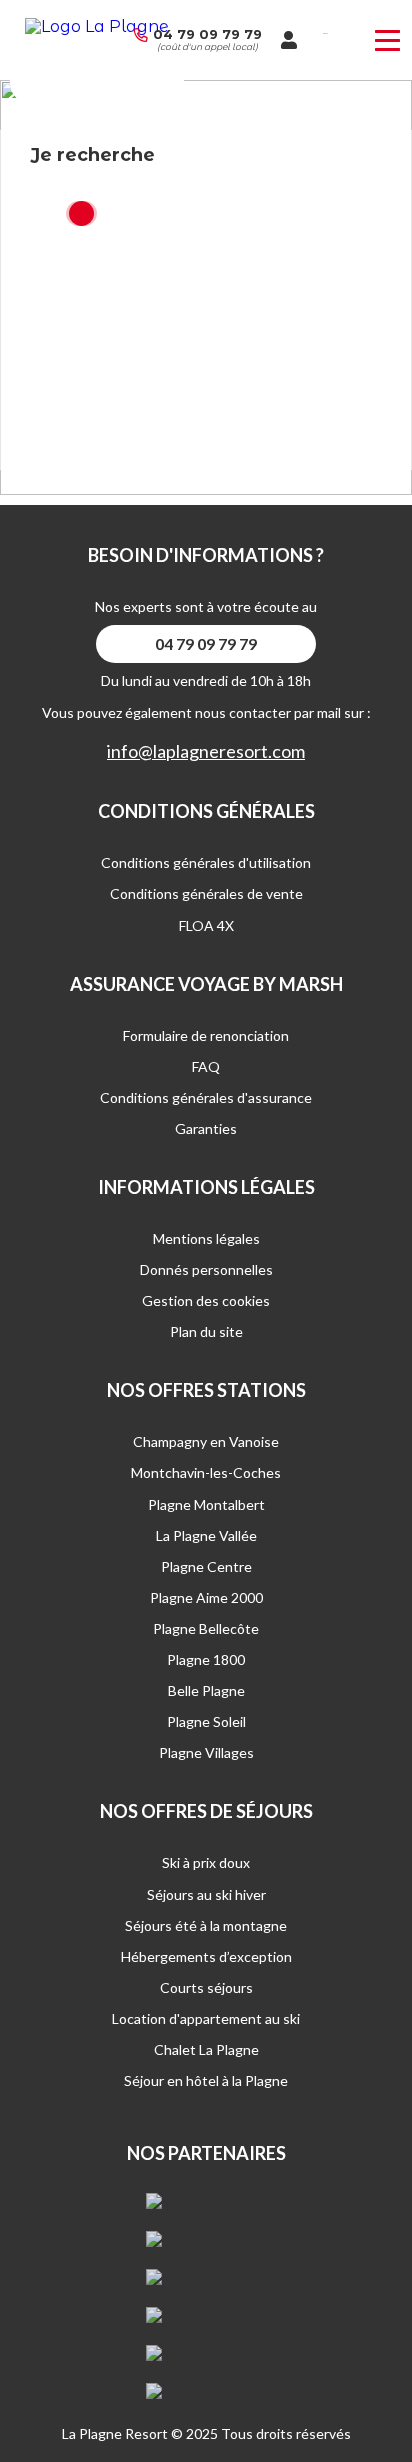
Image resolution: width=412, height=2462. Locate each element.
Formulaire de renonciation (206, 1035)
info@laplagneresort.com (206, 751)
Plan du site (206, 1331)
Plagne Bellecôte (206, 1628)
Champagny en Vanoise (206, 1441)
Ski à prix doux (206, 1862)
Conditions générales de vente (206, 893)
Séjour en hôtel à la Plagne (206, 2080)
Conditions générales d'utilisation (206, 862)
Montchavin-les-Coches (206, 1472)
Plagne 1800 (206, 1659)
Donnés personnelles (206, 1269)
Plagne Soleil (206, 1721)
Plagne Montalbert (206, 1504)
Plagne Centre (206, 1566)
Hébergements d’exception (206, 1956)
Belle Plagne (206, 1690)
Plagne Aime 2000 (206, 1597)
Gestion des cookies (206, 1300)
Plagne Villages (206, 1752)
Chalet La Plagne (206, 2049)
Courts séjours (206, 1987)
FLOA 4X (206, 925)
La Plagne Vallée (206, 1535)
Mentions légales (206, 1238)
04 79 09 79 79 (207, 34)
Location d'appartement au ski (206, 2018)
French (325, 33)
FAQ (206, 1066)
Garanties (206, 1128)
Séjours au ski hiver (206, 1894)
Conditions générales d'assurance (206, 1097)
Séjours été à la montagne (206, 1925)
